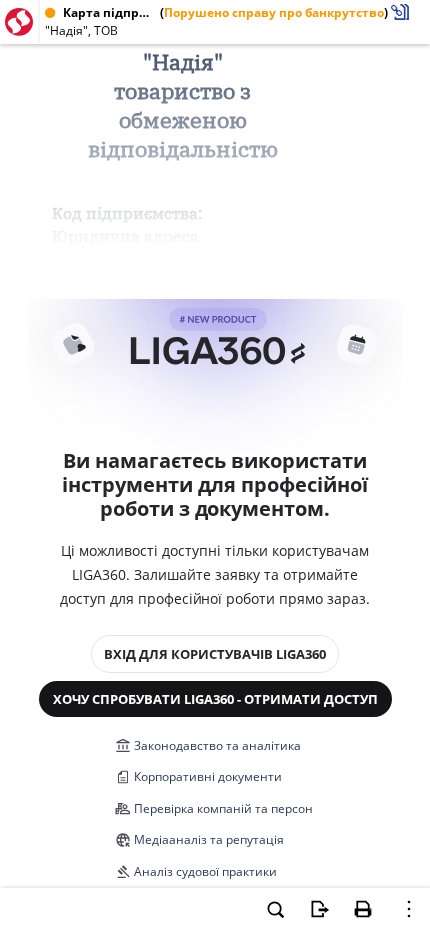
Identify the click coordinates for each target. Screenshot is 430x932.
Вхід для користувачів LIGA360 (215, 654)
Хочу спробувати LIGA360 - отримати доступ (215, 699)
